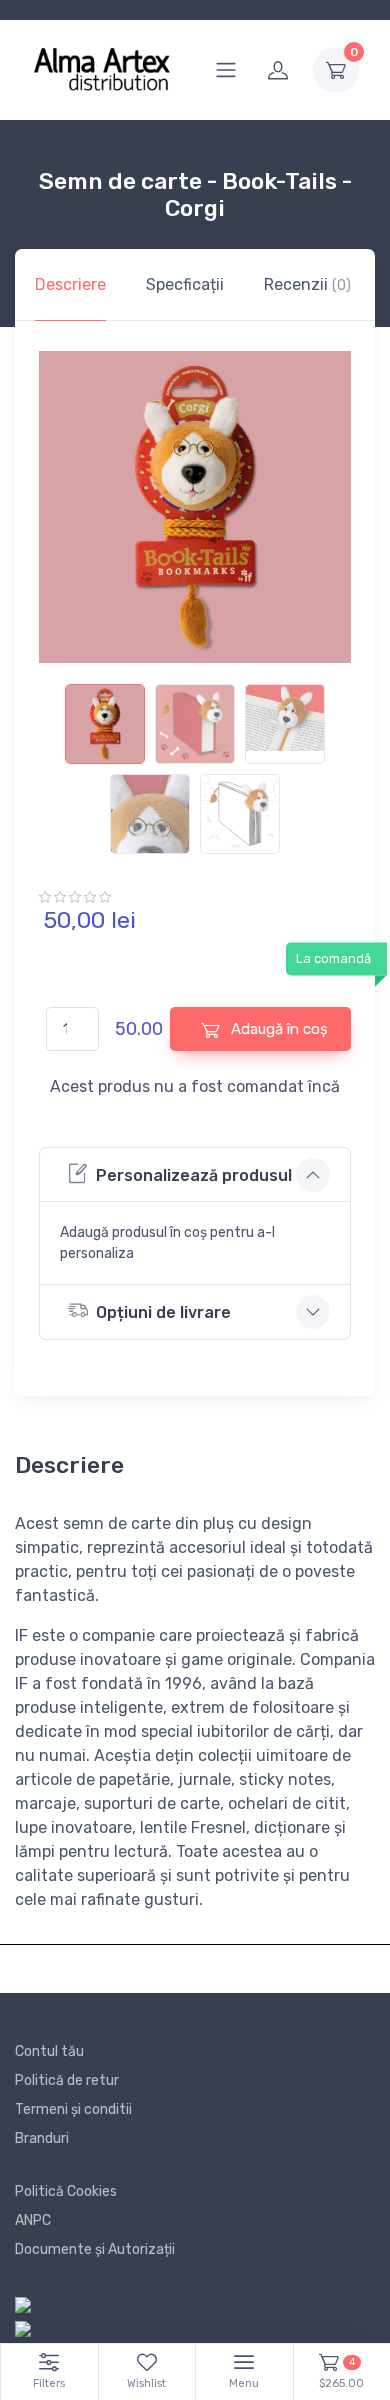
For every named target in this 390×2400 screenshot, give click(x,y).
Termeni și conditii (73, 2109)
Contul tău (49, 2051)
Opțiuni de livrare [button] (163, 1312)
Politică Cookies (66, 2191)
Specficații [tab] (185, 284)
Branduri (42, 2138)
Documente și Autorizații (95, 2249)
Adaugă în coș (277, 1029)
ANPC (33, 2220)
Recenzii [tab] (307, 284)
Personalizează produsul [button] (194, 1175)
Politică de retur (67, 2080)
